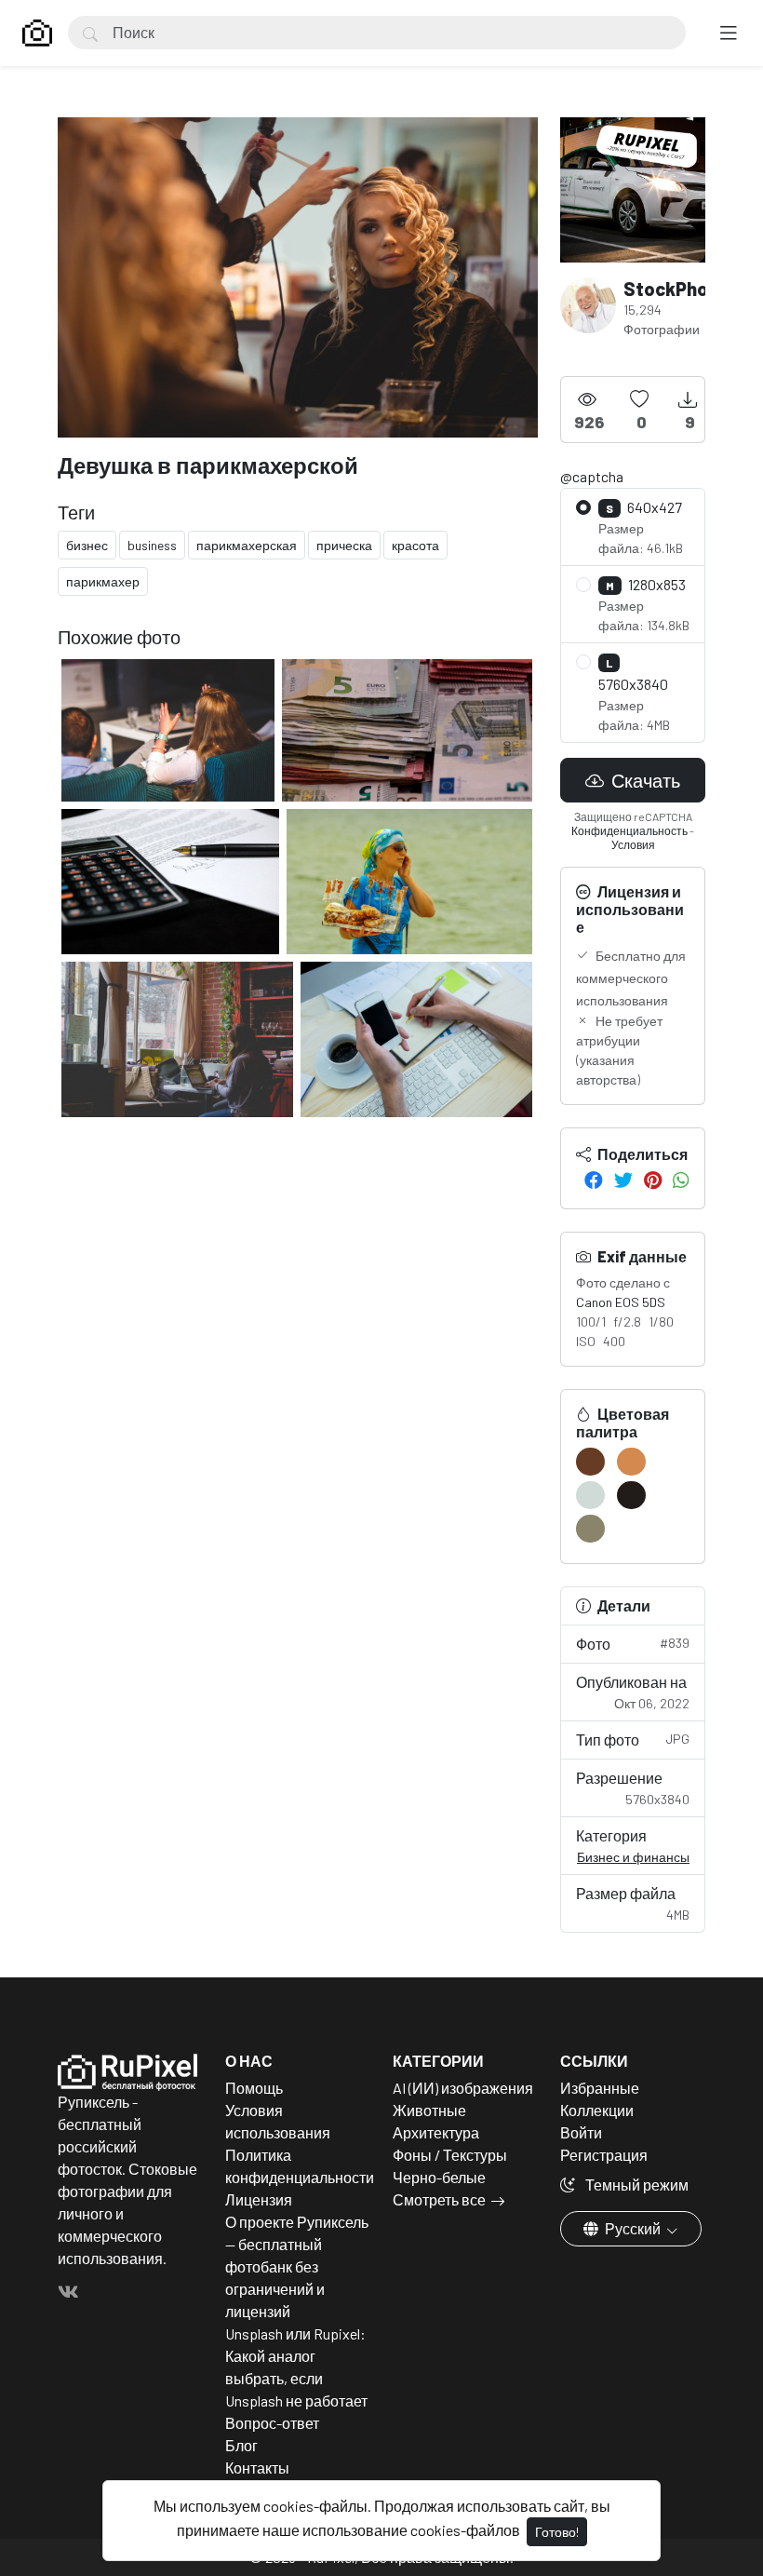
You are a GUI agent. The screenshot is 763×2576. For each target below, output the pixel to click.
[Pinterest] (653, 1180)
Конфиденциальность (629, 830)
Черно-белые (439, 2177)
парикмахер (103, 581)
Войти (581, 2132)
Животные (429, 2110)
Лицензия (259, 2199)
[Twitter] (623, 1180)
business (152, 545)
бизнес (87, 545)
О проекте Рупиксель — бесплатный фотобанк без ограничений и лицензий (297, 2266)
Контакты (257, 2468)
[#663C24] (590, 1462)
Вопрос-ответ (272, 2423)
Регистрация (604, 2155)
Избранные (600, 2088)
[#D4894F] (631, 1462)
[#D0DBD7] (590, 1495)
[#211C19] (631, 1495)
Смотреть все (439, 2199)
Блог (241, 2445)
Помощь (254, 2088)
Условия (633, 844)
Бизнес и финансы (633, 1857)
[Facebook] (594, 1180)
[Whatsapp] (681, 1180)
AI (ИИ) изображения (463, 2088)
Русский (633, 2228)
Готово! (557, 2532)
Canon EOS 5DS (621, 1302)
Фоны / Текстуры (450, 2155)
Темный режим (636, 2185)
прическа (344, 545)
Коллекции (597, 2110)
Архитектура (436, 2132)
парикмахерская (247, 545)
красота (415, 545)
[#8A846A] (590, 1529)
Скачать (644, 780)
